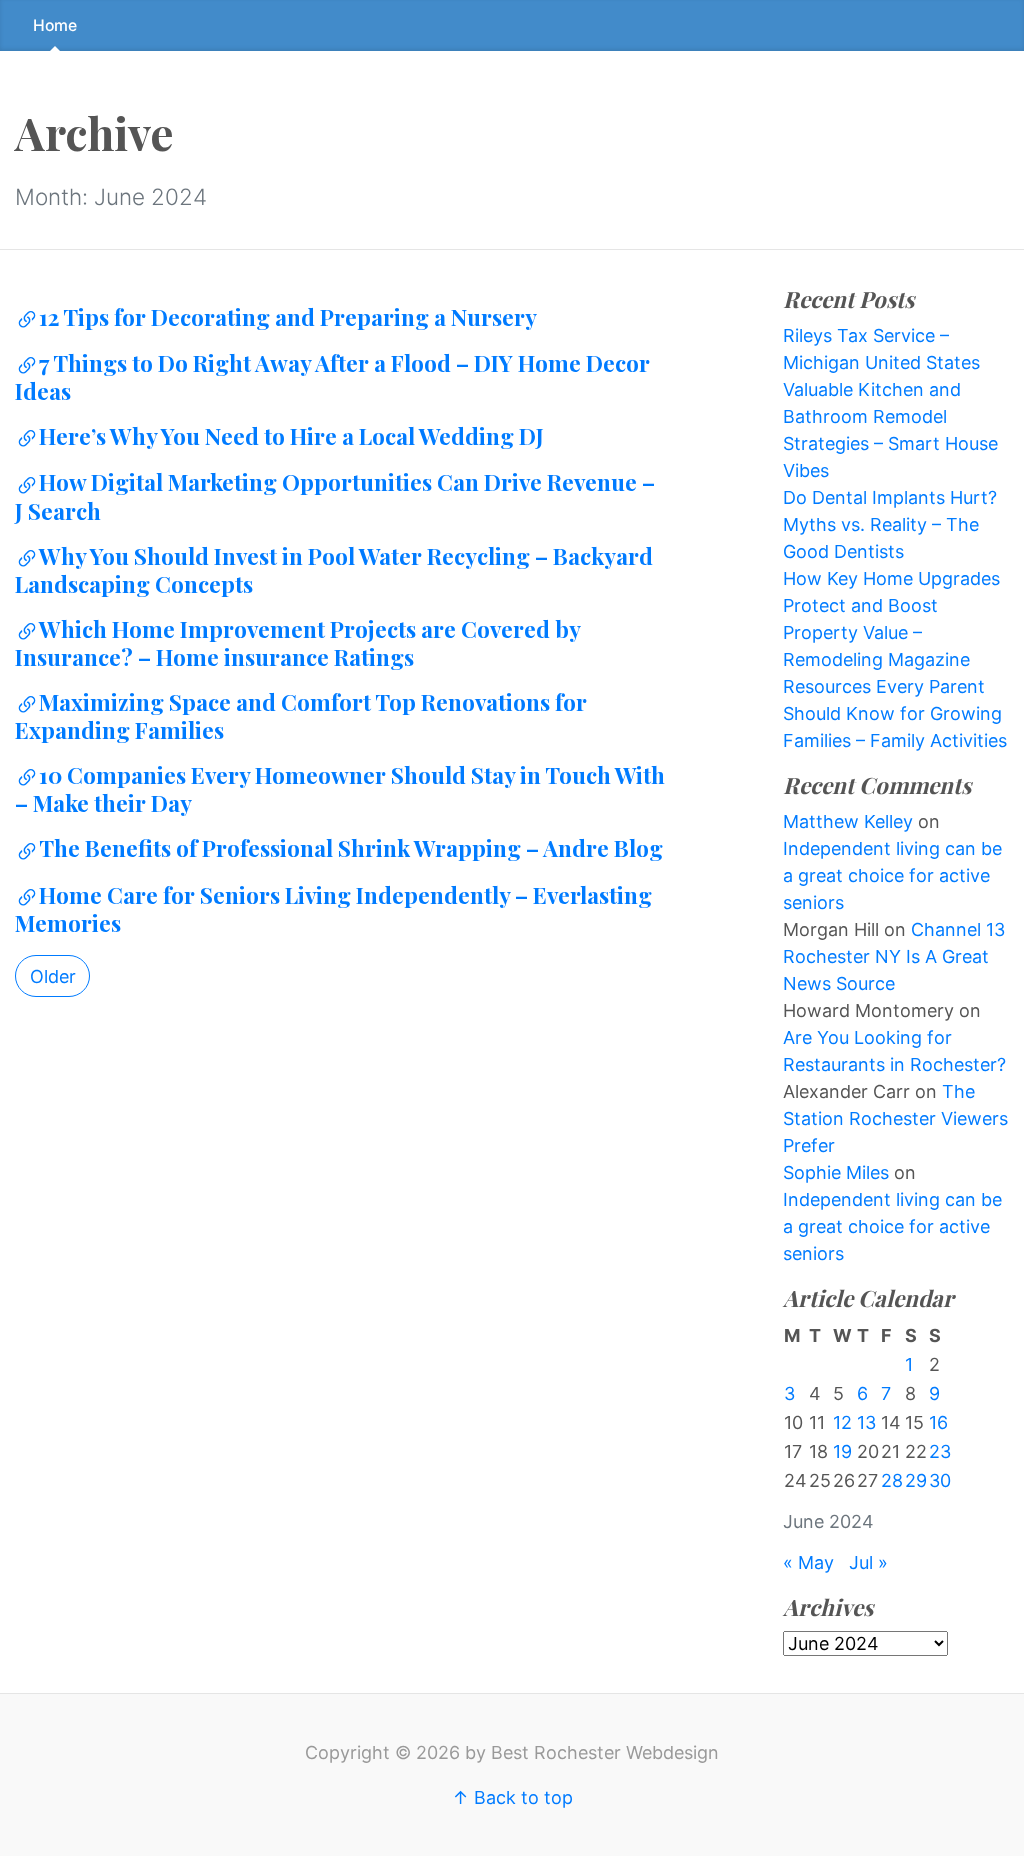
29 (916, 1480)
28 (892, 1480)
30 (940, 1480)
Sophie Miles (836, 1172)
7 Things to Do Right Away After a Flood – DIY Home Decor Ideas (332, 377)
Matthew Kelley (848, 821)
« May (808, 1562)
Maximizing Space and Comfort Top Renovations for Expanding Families (301, 716)
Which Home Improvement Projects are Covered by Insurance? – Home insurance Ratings (297, 643)
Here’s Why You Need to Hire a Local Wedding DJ (291, 436)
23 (940, 1451)
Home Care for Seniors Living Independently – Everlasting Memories (333, 909)
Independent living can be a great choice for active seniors (892, 875)
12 (842, 1422)
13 (866, 1422)
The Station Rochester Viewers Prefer (895, 1118)
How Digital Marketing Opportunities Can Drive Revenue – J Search (335, 496)
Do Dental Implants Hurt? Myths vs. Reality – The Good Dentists (890, 524)
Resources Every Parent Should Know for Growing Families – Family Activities (895, 713)
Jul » (868, 1562)
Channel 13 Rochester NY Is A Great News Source (894, 956)
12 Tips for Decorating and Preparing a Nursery (288, 317)
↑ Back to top (512, 1797)
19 (842, 1451)
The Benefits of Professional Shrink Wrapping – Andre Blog (351, 848)
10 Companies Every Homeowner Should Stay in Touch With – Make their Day (340, 789)
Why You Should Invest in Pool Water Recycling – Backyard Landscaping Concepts (334, 570)
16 (938, 1422)
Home (55, 25)
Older (53, 976)
